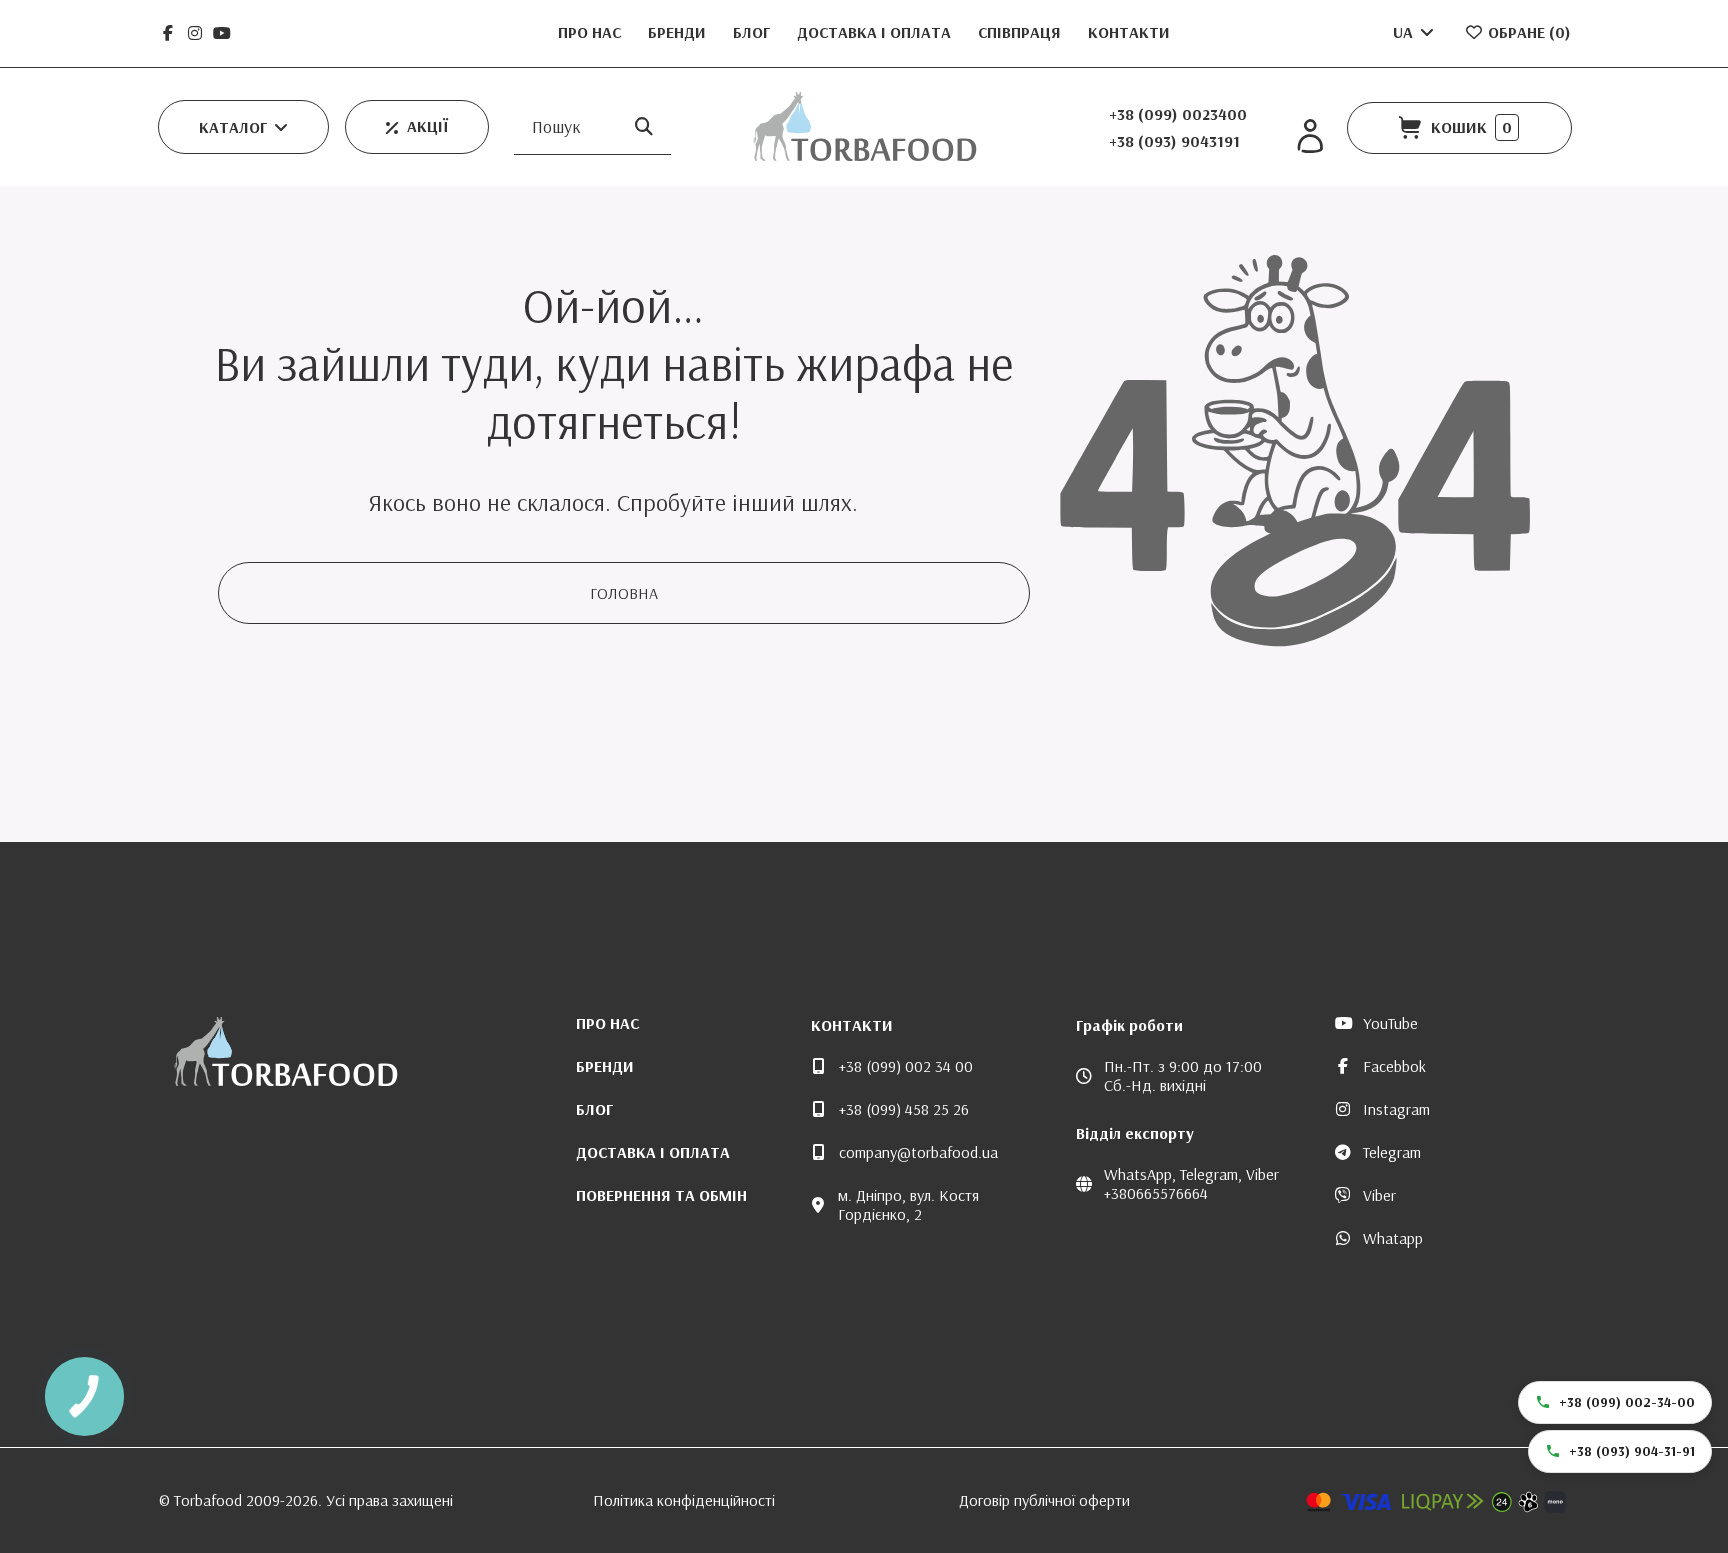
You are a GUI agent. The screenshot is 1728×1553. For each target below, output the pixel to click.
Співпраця (1021, 32)
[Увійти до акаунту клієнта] (1310, 136)
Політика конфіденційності (684, 1500)
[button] (243, 127)
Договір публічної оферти (1044, 1500)
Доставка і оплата (876, 32)
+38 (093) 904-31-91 (1632, 1451)
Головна (624, 593)
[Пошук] (644, 126)
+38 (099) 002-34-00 (1627, 1402)
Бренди (679, 32)
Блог (753, 32)
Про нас (591, 32)
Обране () (1527, 32)
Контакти (1129, 32)
